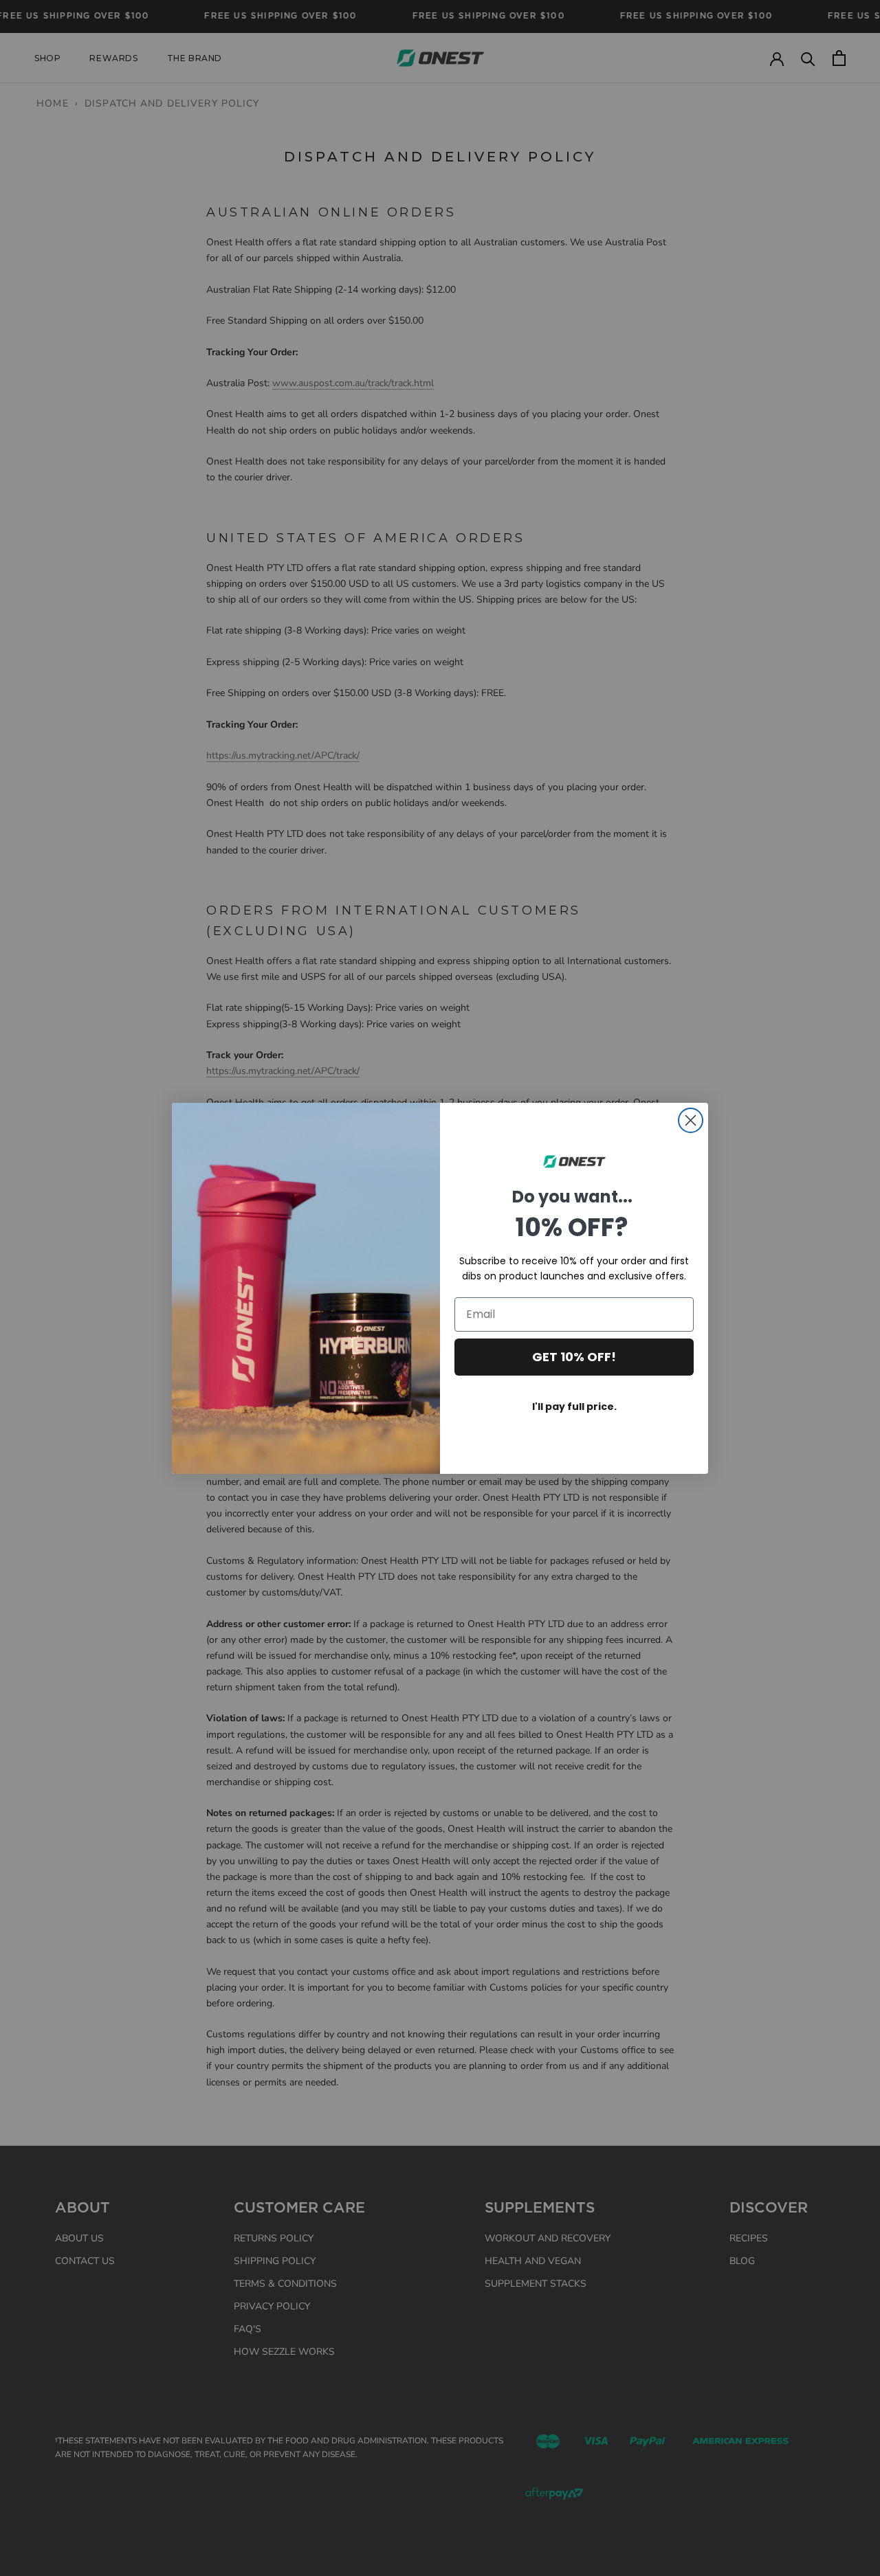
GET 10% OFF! (574, 1357)
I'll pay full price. (574, 1407)
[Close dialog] (691, 1120)
